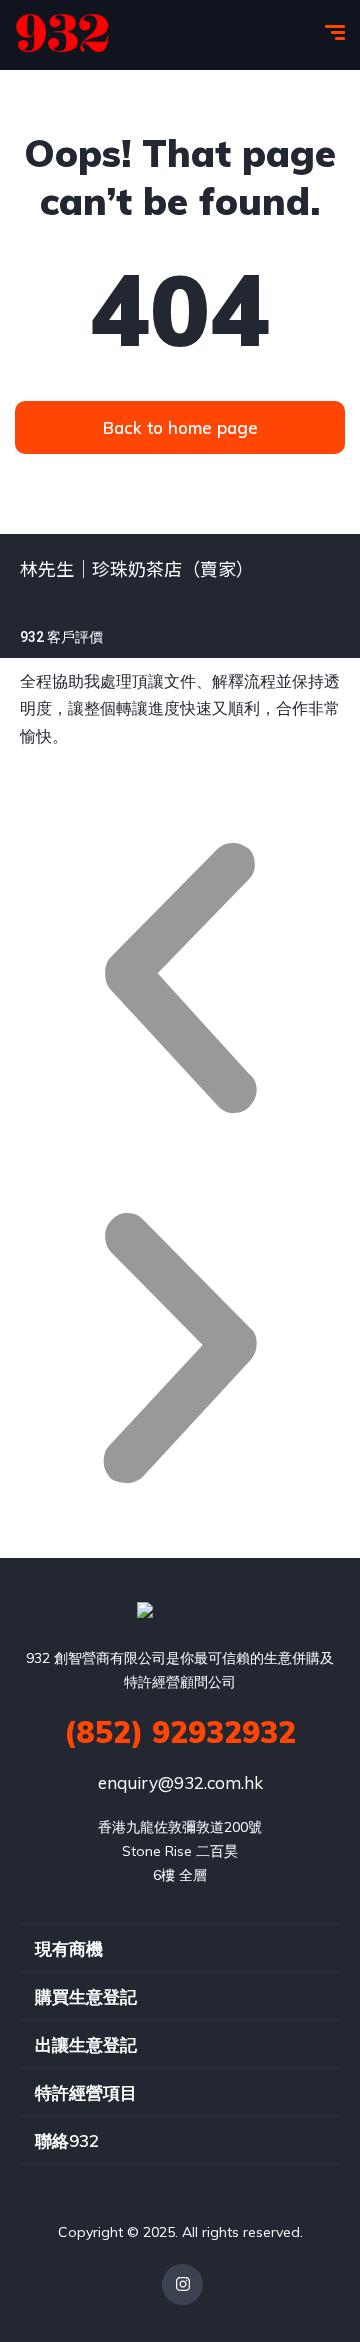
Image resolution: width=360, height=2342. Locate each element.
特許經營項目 (86, 2092)
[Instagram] (182, 2284)
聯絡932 (67, 2140)
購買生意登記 (86, 1996)
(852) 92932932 (180, 1732)
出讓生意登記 (86, 2044)
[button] (180, 983)
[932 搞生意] (62, 35)
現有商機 (69, 1948)
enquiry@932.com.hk (180, 1782)
